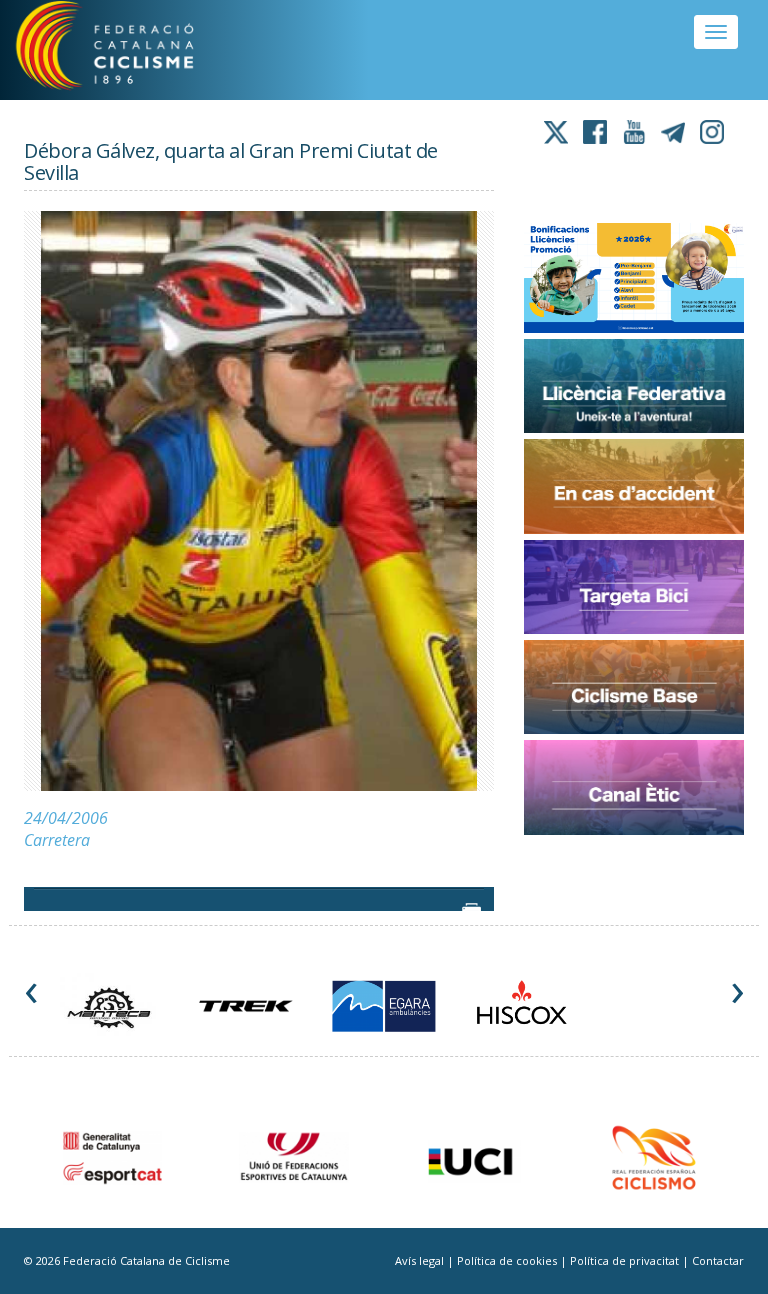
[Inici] (129, 50)
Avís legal (421, 1260)
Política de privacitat (626, 1260)
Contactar (718, 1260)
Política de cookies (508, 1260)
